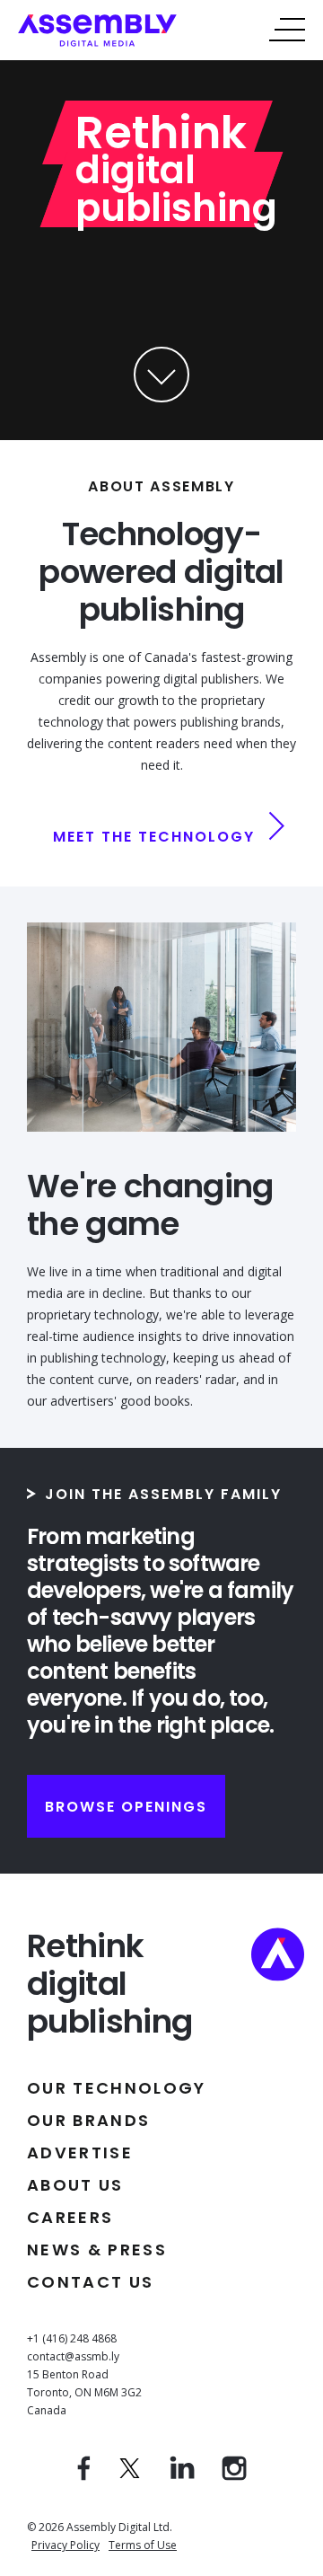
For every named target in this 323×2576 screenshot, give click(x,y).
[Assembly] (97, 41)
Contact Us (90, 2282)
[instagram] (234, 2475)
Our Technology (117, 2088)
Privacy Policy (65, 2545)
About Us (75, 2185)
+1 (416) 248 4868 (72, 2338)
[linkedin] (182, 2475)
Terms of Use (143, 2545)
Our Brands (88, 2120)
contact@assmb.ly (73, 2356)
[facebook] (84, 2475)
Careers (70, 2217)
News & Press (97, 2250)
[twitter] (130, 2475)
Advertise (80, 2153)
